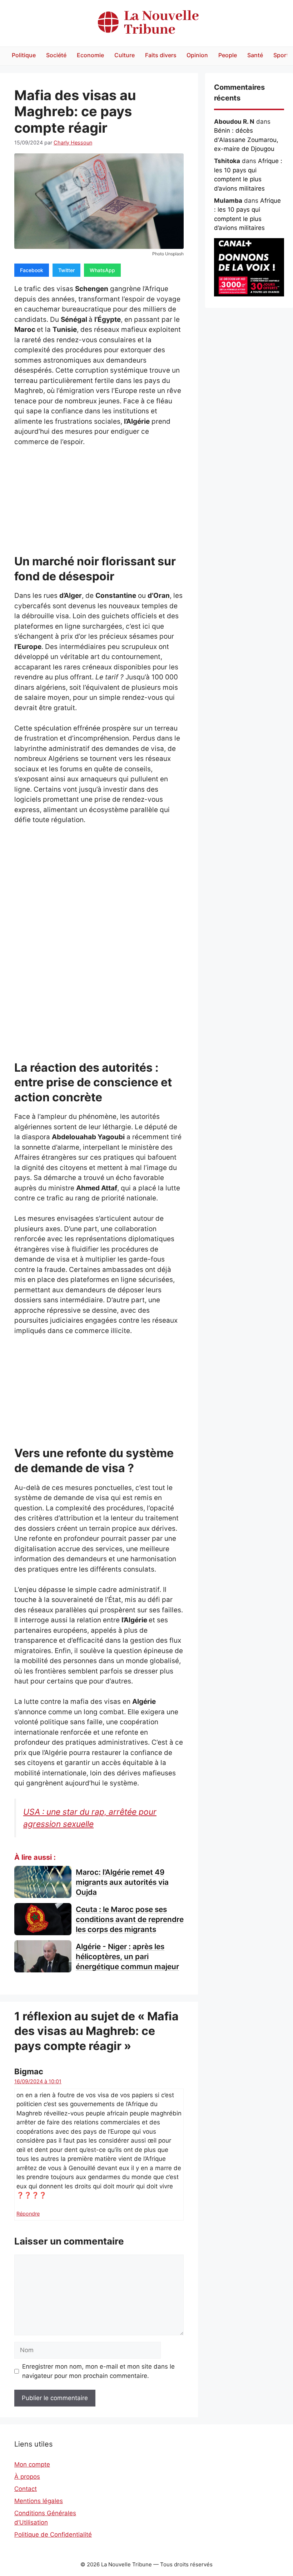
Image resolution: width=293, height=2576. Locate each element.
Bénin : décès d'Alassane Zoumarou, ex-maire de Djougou (246, 140)
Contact (26, 2489)
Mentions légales (39, 2501)
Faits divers (161, 55)
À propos (27, 2477)
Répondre (28, 2214)
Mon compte (32, 2464)
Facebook (32, 270)
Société (56, 55)
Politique (24, 55)
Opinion (197, 55)
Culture (125, 55)
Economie (90, 55)
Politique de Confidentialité (53, 2535)
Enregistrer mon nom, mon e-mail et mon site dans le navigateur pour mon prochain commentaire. (98, 2371)
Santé (255, 55)
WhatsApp (102, 270)
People (228, 55)
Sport (281, 55)
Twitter (66, 270)
